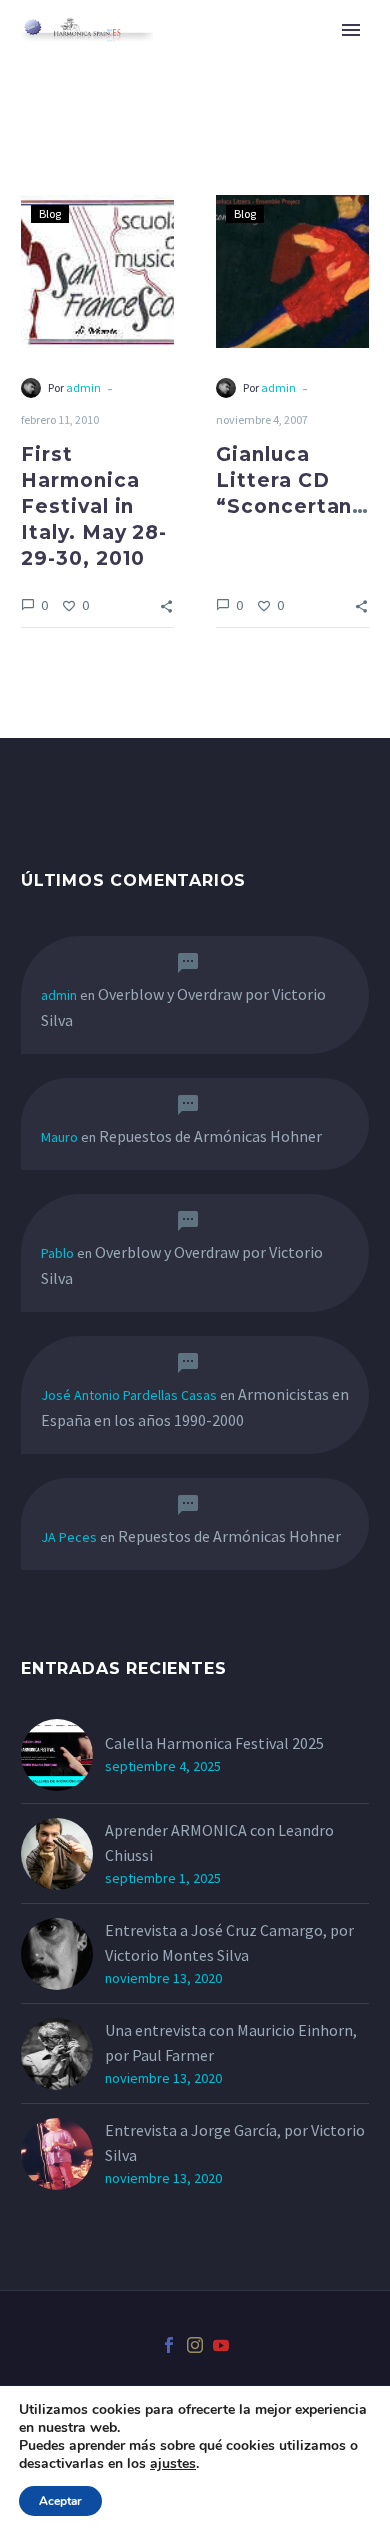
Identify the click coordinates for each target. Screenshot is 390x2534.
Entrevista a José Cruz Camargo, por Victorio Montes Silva (229, 1942)
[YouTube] (221, 2345)
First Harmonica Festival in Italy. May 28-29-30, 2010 (94, 506)
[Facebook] (169, 2345)
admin (83, 387)
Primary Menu (351, 30)
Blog (50, 213)
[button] (166, 604)
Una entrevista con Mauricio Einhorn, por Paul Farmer (231, 2042)
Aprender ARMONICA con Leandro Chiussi (219, 1842)
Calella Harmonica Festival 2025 (214, 1743)
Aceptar (60, 2501)
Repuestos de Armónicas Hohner (210, 1136)
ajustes (173, 2464)
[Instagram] (195, 2345)
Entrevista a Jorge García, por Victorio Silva (235, 2142)
